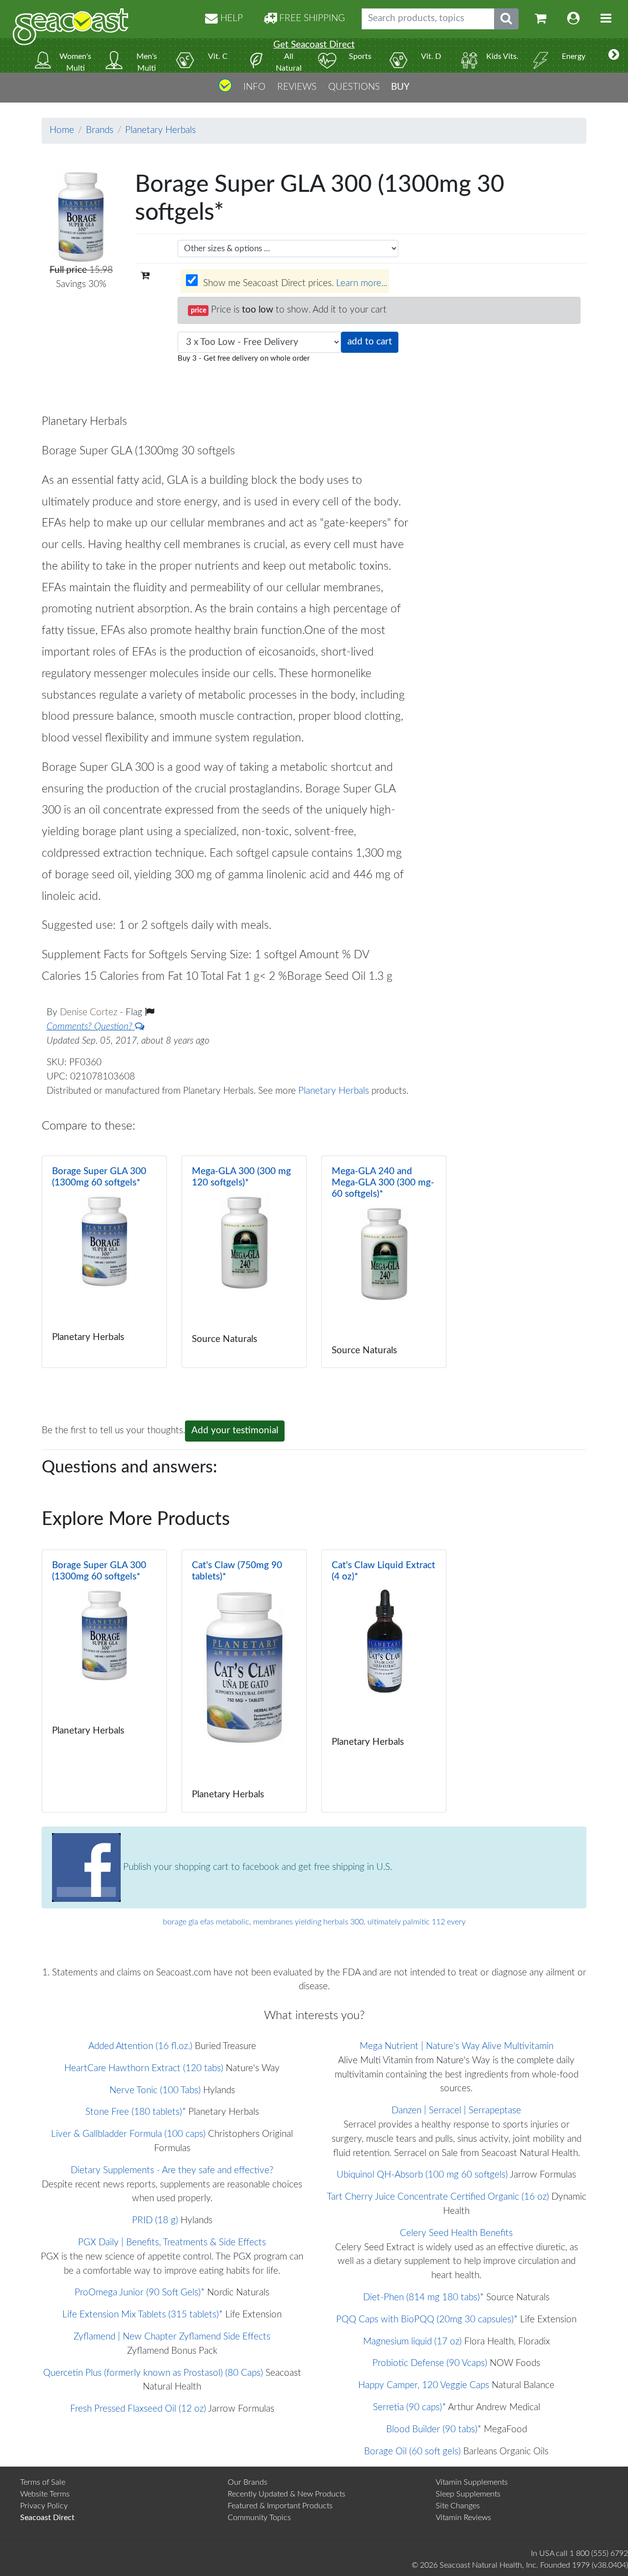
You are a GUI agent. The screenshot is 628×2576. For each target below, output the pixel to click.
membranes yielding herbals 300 (308, 1922)
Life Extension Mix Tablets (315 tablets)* (143, 2315)
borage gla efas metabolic (206, 1922)
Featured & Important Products (280, 2506)
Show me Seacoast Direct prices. (294, 283)
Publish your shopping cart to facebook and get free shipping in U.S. (256, 1867)
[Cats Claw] (244, 1681)
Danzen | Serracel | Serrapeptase (456, 2111)
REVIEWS (297, 87)
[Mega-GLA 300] (244, 1262)
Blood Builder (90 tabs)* (434, 2430)
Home (62, 130)
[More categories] (614, 55)
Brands (100, 130)
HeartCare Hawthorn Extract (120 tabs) (144, 2068)
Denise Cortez (90, 1012)
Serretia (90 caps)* (409, 2407)
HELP (230, 18)
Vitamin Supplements (472, 2482)
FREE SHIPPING (311, 18)
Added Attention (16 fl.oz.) (140, 2046)
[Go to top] (225, 89)
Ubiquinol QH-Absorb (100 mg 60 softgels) (422, 2175)
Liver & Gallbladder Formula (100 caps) (128, 2134)
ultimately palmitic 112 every (417, 1922)
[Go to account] (574, 19)
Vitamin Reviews (463, 2518)
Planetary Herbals (160, 130)
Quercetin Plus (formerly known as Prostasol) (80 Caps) (153, 2373)
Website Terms (45, 2494)
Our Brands (248, 2482)
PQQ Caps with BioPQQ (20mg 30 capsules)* (427, 2320)
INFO (254, 87)
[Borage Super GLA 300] (104, 1262)
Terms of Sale (43, 2482)
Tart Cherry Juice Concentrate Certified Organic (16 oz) (438, 2197)
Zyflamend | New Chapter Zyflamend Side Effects (172, 2337)
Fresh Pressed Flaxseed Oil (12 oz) (138, 2409)
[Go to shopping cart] (541, 19)
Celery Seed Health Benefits (456, 2233)
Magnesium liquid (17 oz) (412, 2342)
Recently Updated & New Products (287, 2494)
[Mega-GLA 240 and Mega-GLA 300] (384, 1262)
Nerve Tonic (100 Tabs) (155, 2090)
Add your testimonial (235, 1431)
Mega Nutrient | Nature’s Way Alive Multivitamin (457, 2046)
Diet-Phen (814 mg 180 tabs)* (423, 2298)
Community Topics (259, 2518)
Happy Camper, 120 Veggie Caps (424, 2385)
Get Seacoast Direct (314, 45)
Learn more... (362, 283)
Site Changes (458, 2506)
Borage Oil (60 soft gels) (412, 2452)
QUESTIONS (354, 87)
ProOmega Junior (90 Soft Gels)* (140, 2293)
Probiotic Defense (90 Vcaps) (430, 2363)
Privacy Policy (44, 2506)
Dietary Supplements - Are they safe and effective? (172, 2170)
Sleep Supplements (468, 2494)
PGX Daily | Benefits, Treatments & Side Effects (172, 2243)
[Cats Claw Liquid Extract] (384, 1681)
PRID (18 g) (155, 2221)
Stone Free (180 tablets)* (136, 2112)
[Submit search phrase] (506, 19)
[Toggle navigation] (606, 19)
